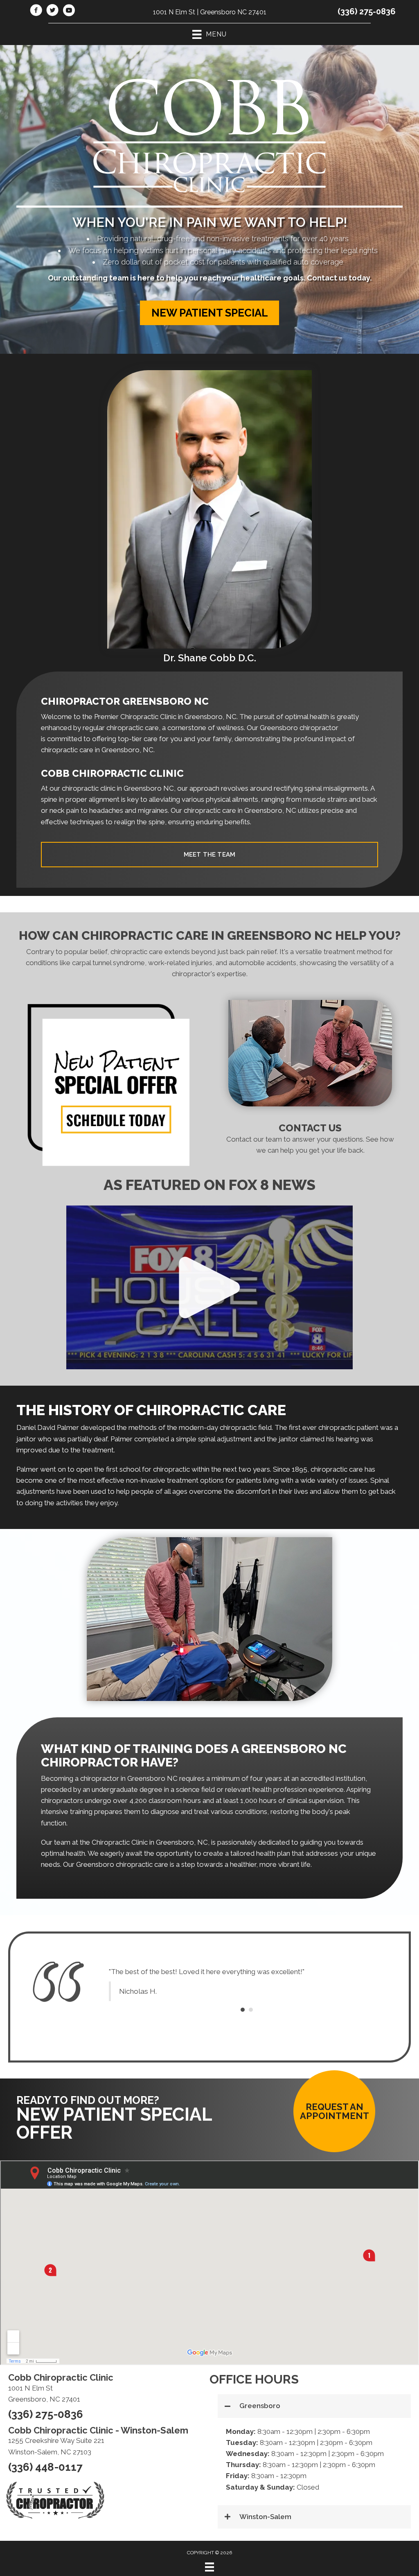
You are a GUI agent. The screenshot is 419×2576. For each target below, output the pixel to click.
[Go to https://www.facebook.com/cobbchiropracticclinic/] (36, 11)
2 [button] (251, 2010)
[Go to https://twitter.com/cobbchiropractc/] (52, 11)
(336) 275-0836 (367, 11)
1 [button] (243, 2010)
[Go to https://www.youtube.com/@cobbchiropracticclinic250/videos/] (69, 11)
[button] (209, 313)
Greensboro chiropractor (299, 728)
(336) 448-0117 (45, 2467)
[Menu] (209, 2567)
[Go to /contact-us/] (310, 1141)
